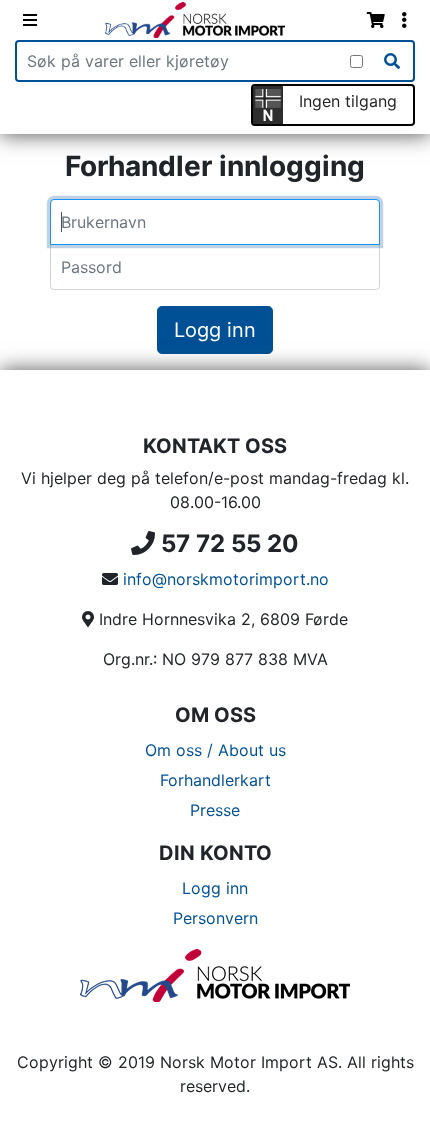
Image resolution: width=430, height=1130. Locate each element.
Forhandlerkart (215, 780)
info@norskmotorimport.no (226, 579)
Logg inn (215, 330)
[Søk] (392, 61)
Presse (215, 810)
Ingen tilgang (348, 101)
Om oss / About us (215, 750)
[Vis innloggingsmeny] (404, 20)
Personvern (215, 918)
